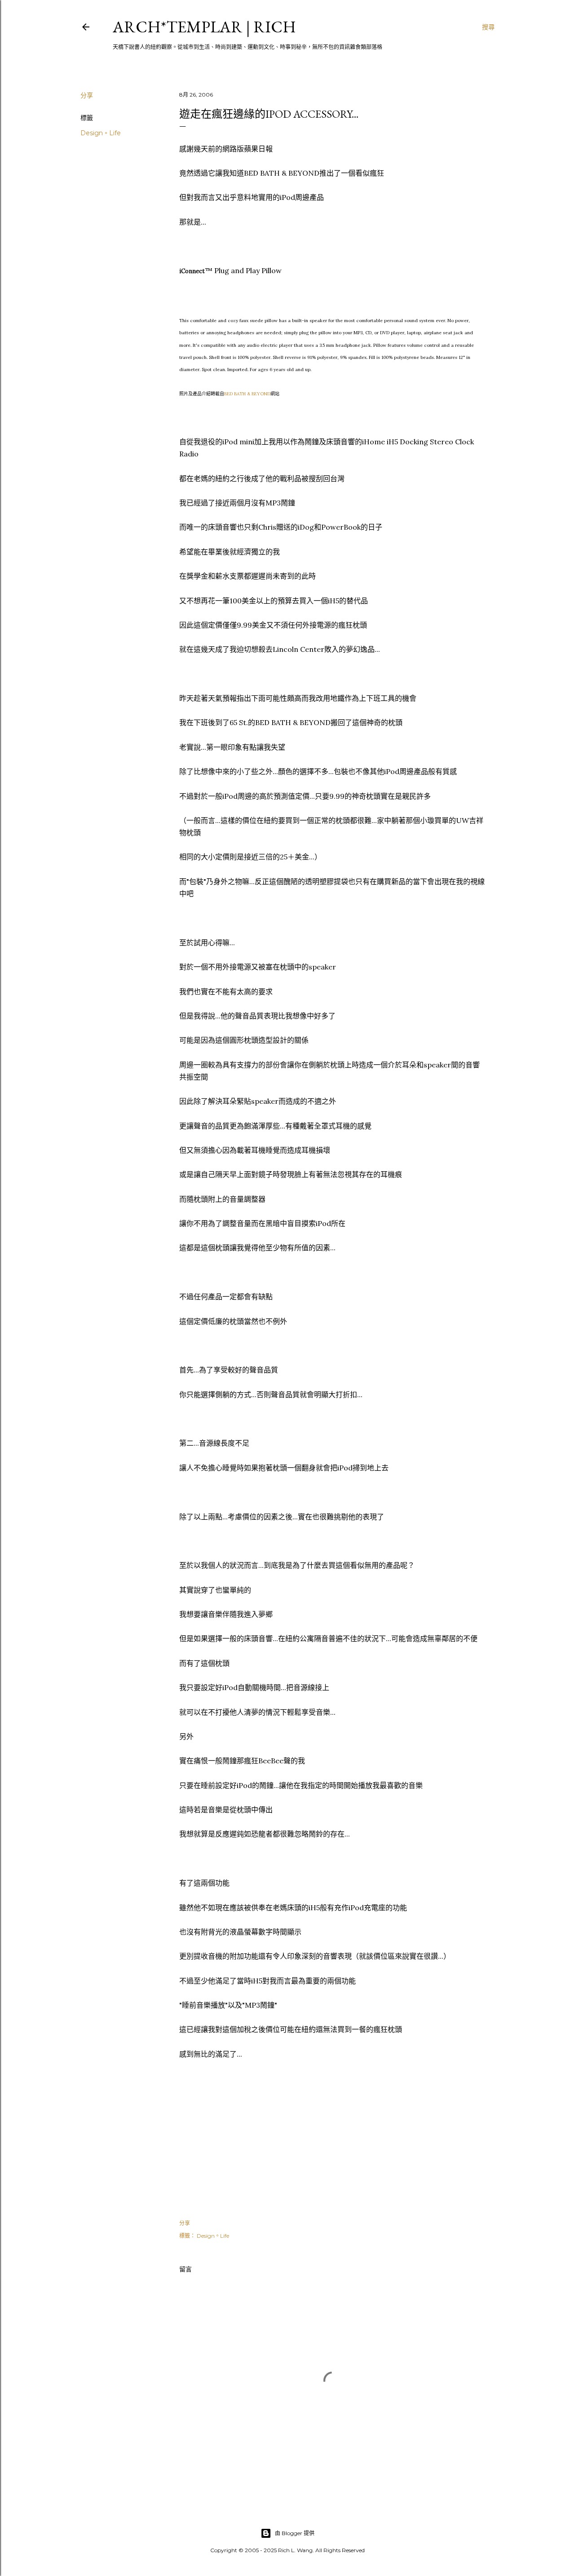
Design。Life (101, 133)
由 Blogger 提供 (295, 2533)
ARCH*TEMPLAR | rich (204, 27)
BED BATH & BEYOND (247, 394)
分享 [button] (87, 95)
